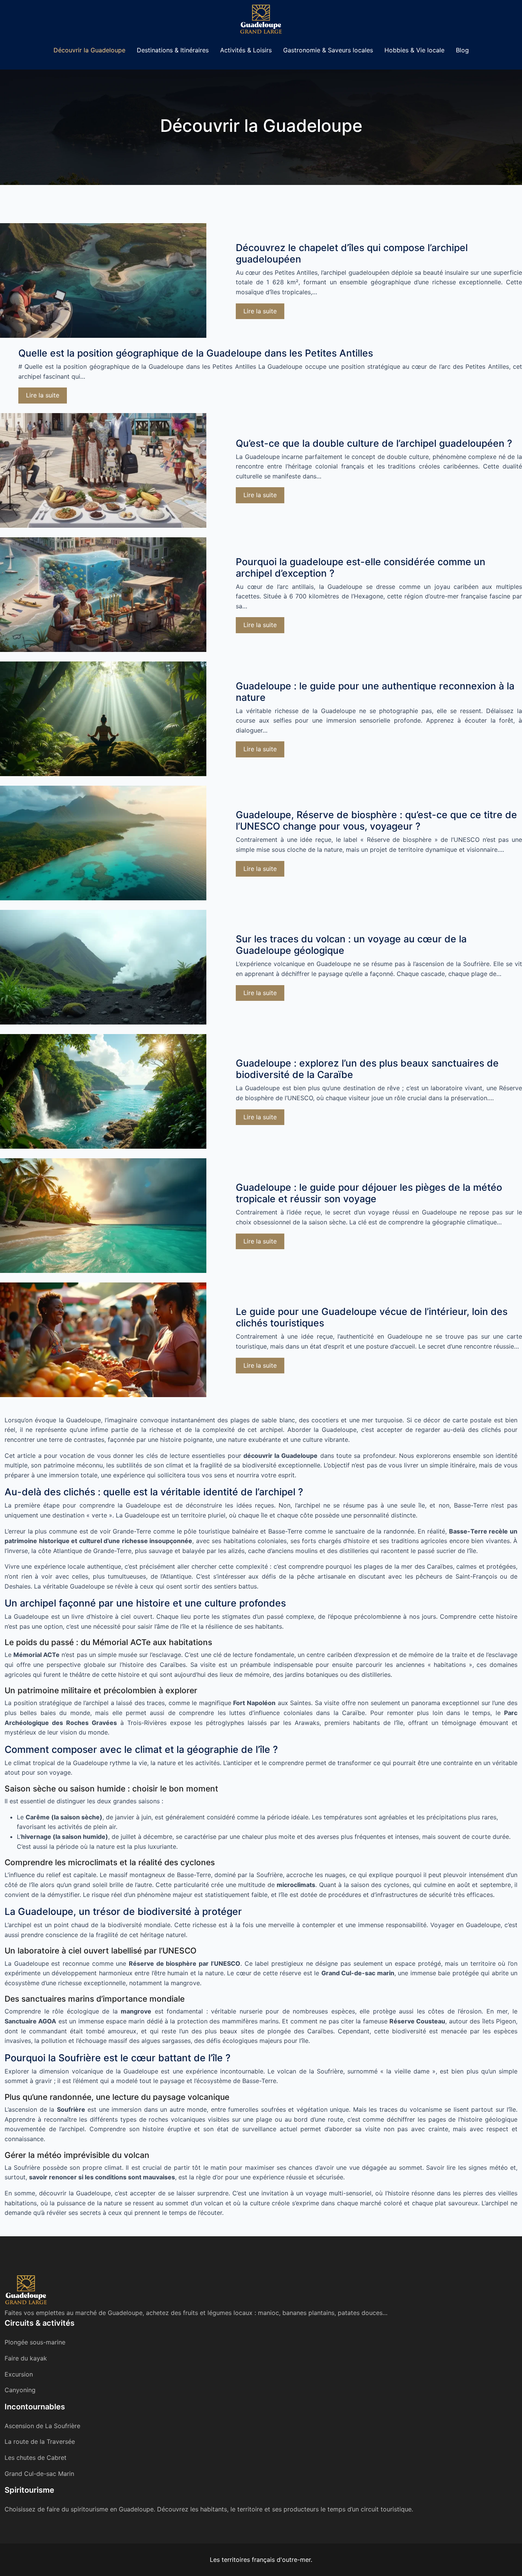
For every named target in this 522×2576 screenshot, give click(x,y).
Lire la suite (260, 311)
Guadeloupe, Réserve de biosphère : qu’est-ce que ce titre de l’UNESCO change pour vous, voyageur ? (376, 820)
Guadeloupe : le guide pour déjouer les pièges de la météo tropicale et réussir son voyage (369, 1193)
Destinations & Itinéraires (173, 50)
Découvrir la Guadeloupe (89, 50)
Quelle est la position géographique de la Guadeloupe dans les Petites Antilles (196, 353)
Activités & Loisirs (246, 50)
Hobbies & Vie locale (414, 50)
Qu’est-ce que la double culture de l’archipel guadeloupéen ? (374, 443)
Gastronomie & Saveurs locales (328, 50)
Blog (462, 50)
